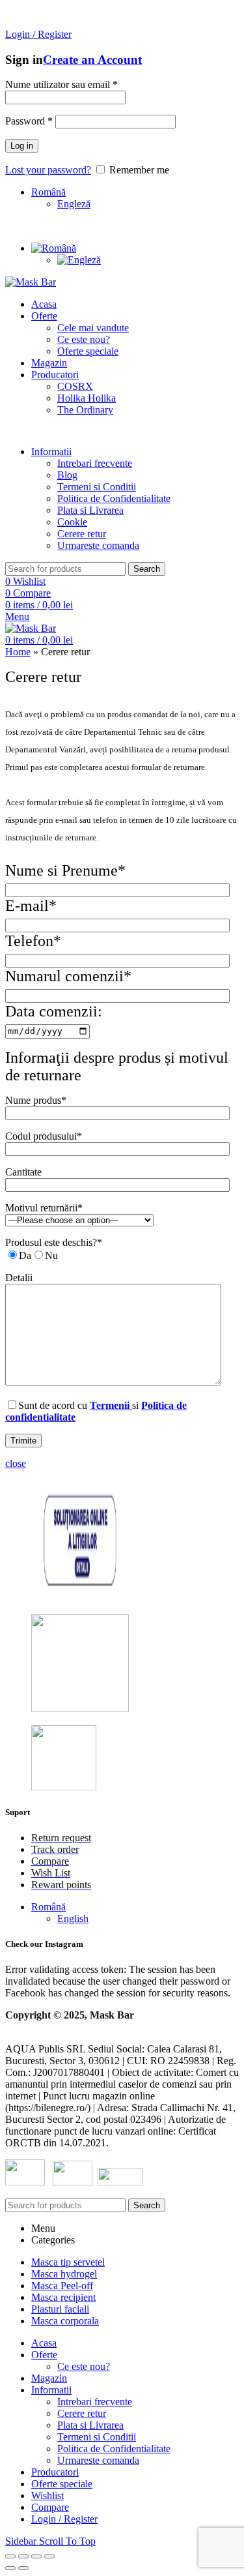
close (16, 1463)
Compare (50, 2507)
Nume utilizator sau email (61, 84)
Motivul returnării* (44, 1208)
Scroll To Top (67, 2541)
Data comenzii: (54, 1011)
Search (147, 569)
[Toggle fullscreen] (36, 2556)
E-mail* (31, 906)
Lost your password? (48, 170)
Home (18, 652)
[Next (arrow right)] (23, 2568)
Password (29, 121)
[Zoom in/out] (49, 2556)
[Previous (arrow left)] (10, 2568)
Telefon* (33, 941)
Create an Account (92, 60)
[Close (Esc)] (10, 2556)
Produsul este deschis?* (54, 1242)
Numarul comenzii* (68, 976)
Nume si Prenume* (65, 870)
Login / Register (64, 2519)
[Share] (23, 2556)
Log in (22, 146)
